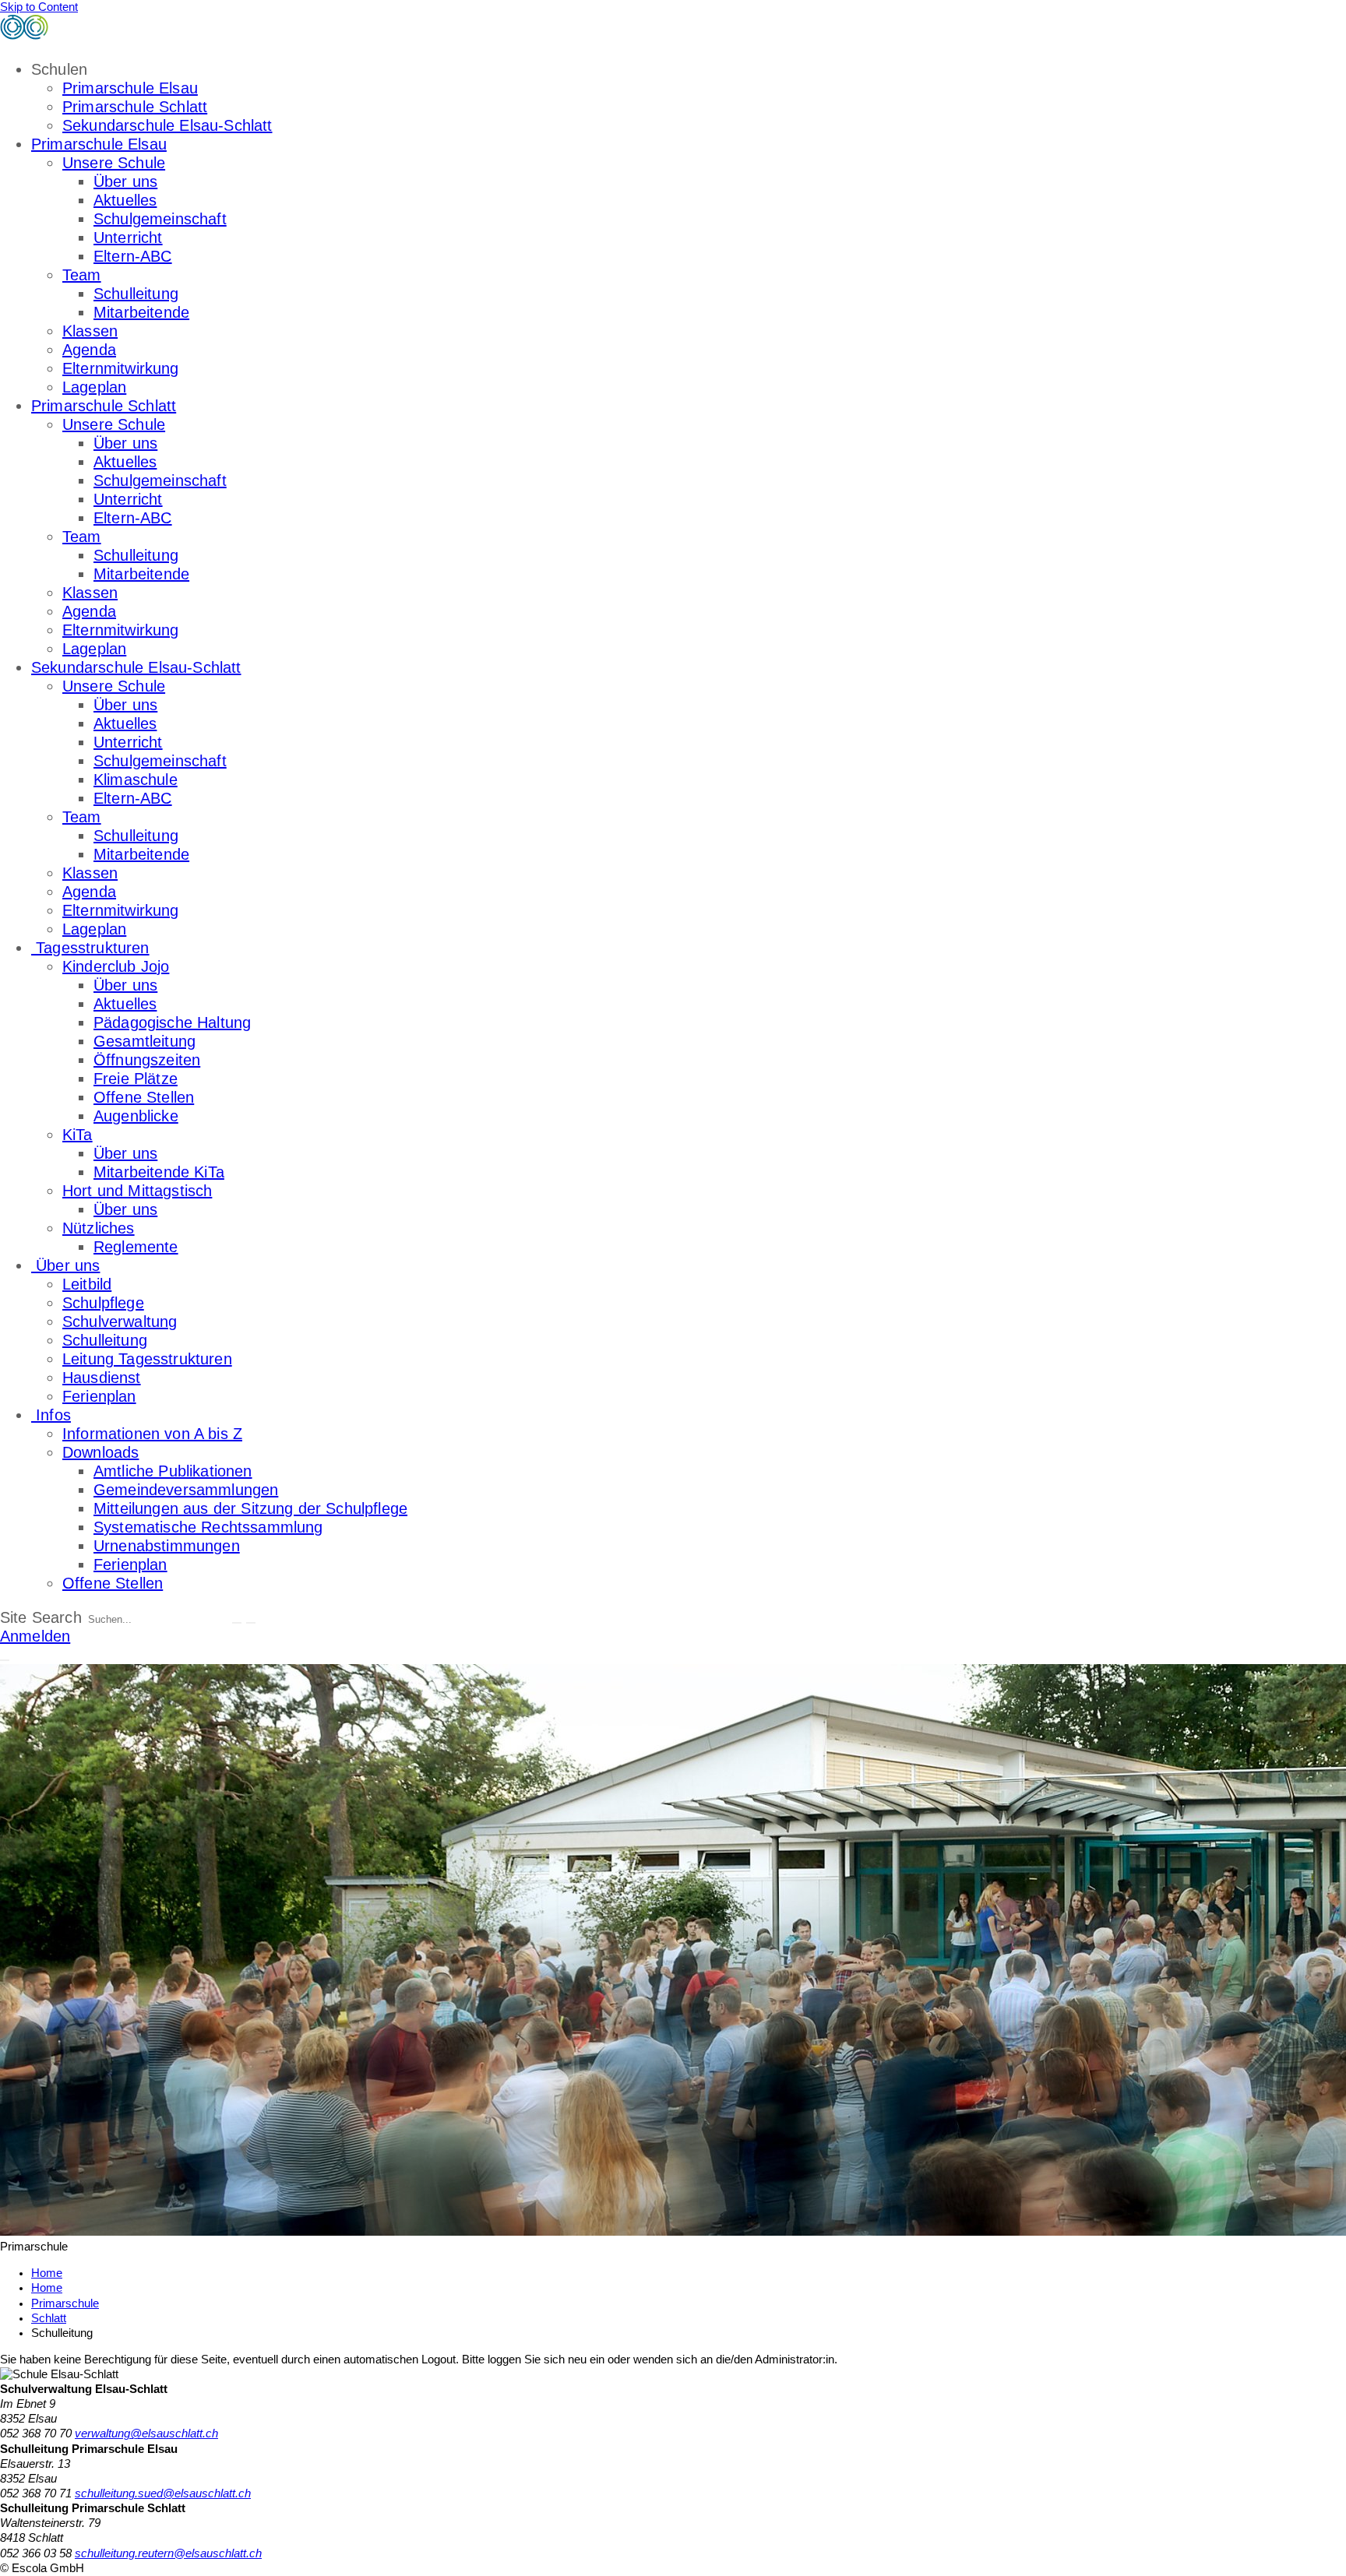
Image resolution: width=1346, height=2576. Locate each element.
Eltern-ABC (133, 256)
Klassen (90, 331)
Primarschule (65, 2303)
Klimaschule (136, 779)
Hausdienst (102, 1378)
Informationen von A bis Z (152, 1434)
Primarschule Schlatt (135, 107)
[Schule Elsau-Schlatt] (109, 35)
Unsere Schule (114, 163)
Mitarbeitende (141, 312)
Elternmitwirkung (121, 368)
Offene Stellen (144, 1097)
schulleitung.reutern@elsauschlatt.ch (168, 2553)
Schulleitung (136, 294)
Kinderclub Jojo (116, 966)
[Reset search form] (251, 1623)
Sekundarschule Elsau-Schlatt (167, 125)
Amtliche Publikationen (173, 1471)
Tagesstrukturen (90, 948)
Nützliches (99, 1228)
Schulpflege (103, 1303)
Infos (51, 1415)
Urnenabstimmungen (167, 1546)
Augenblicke (136, 1116)
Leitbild (87, 1284)
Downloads (100, 1452)
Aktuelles (125, 200)
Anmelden (35, 1636)
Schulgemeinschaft (160, 219)
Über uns (125, 181)
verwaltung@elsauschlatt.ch (146, 2433)
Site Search (41, 1617)
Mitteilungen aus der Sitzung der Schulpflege (250, 1508)
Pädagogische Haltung (172, 1022)
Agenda (89, 350)
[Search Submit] (237, 1623)
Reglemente (136, 1247)
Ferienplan (99, 1396)
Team (82, 275)
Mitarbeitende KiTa (159, 1172)
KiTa (78, 1135)
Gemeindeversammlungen (186, 1490)
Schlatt (49, 2318)
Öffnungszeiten (147, 1060)
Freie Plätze (136, 1079)
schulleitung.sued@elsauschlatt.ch (163, 2493)
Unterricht (128, 238)
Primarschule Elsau (130, 88)
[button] (5, 1660)
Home (47, 2288)
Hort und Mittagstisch (137, 1191)
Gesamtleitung (144, 1041)
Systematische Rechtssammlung (208, 1527)
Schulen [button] (59, 69)
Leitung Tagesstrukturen (147, 1359)
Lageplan (94, 387)
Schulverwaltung (120, 1321)
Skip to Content (39, 7)
